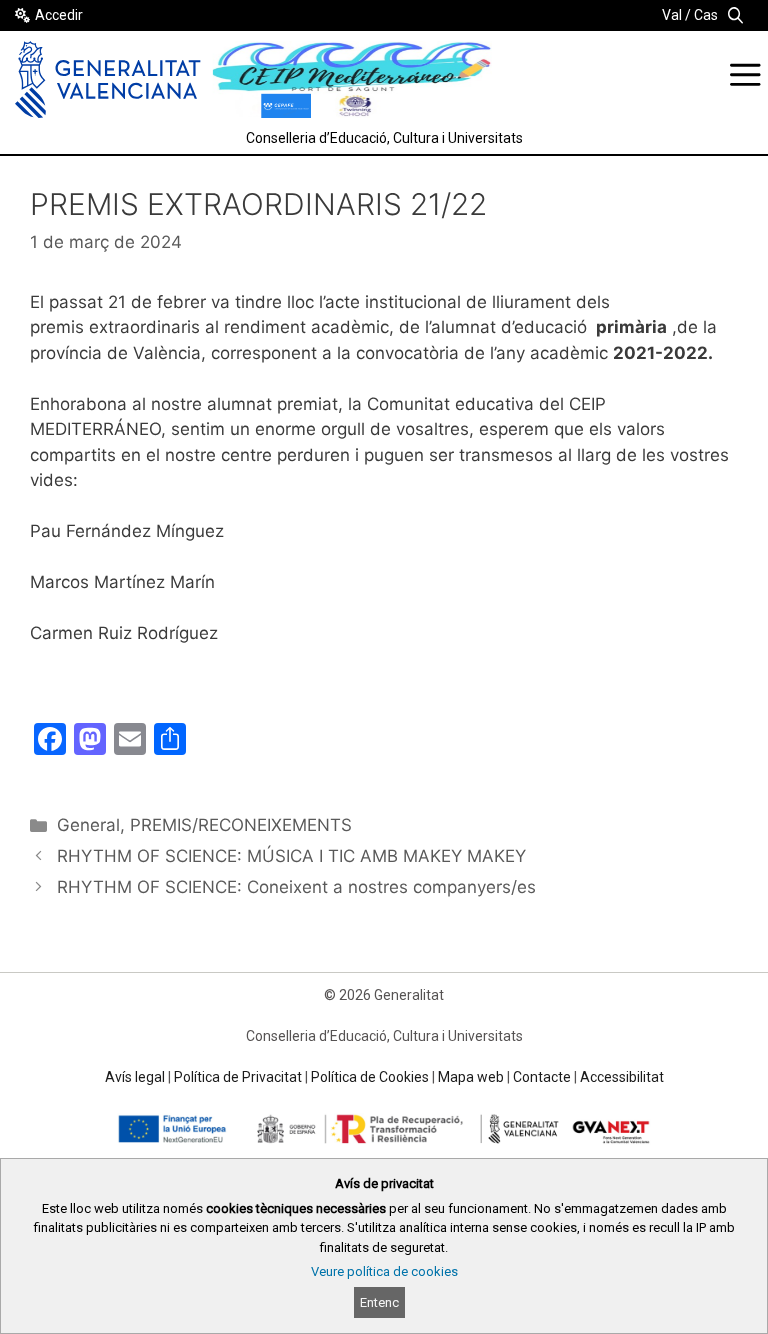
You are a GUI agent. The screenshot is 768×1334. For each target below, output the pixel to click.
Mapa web (471, 1077)
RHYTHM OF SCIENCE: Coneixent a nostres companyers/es (296, 887)
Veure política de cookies (384, 1271)
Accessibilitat (622, 1077)
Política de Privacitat (238, 1077)
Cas (706, 15)
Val (672, 15)
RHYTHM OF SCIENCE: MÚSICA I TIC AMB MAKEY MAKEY (291, 856)
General (88, 825)
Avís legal (135, 1077)
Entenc (379, 1302)
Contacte (542, 1077)
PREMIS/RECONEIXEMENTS (241, 825)
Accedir (59, 15)
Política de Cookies (370, 1077)
